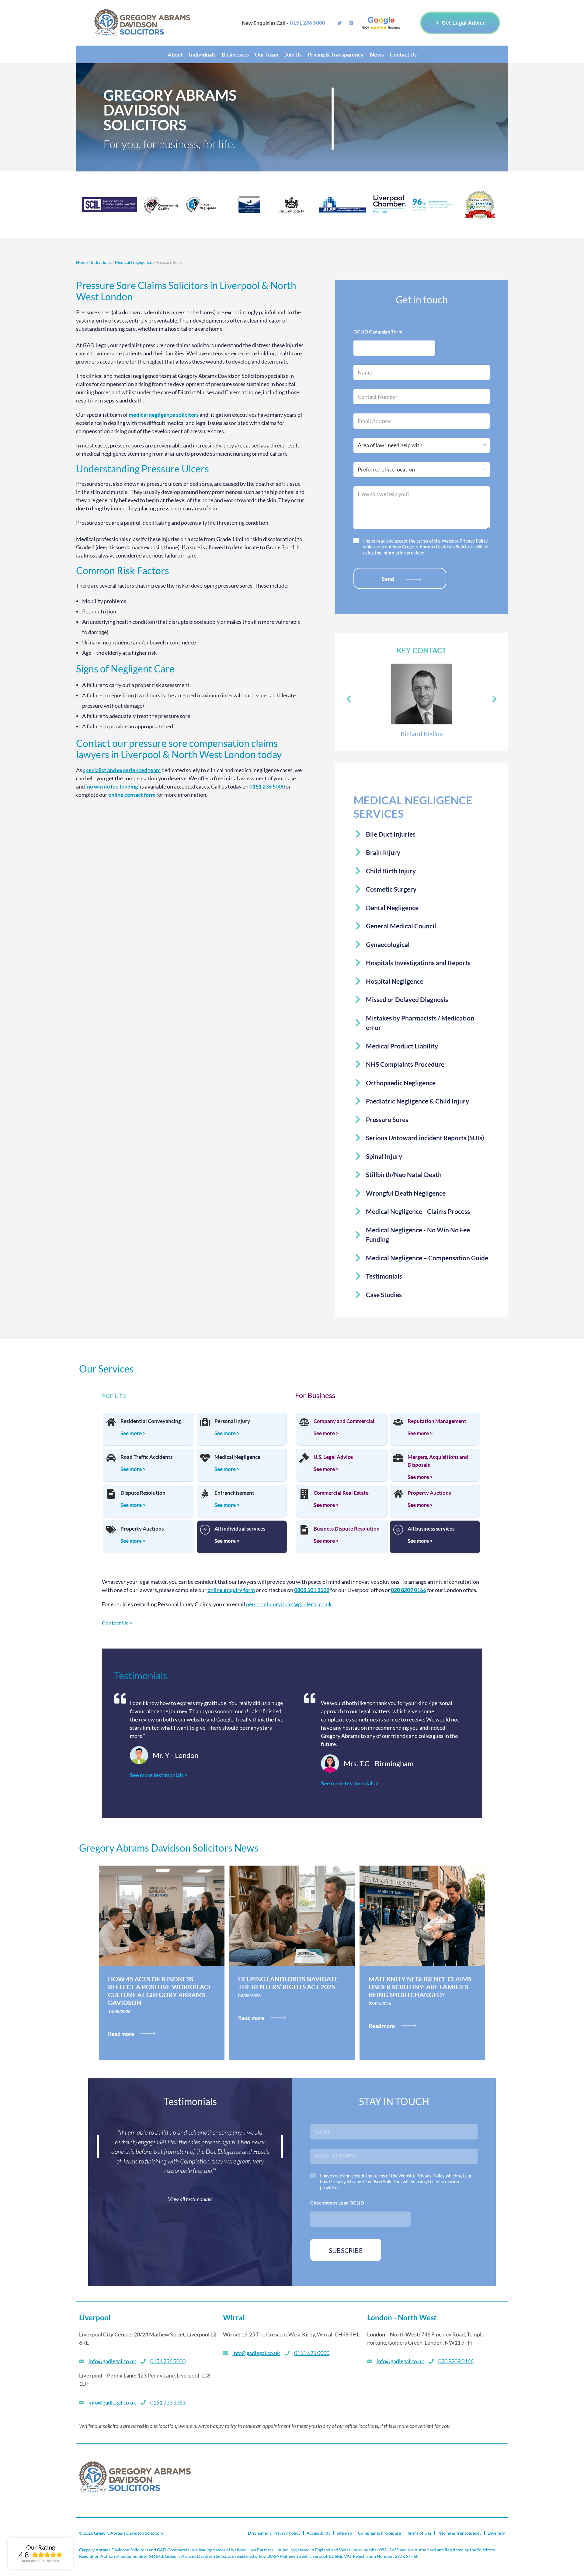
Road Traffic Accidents (146, 1457)
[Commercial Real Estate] (304, 1494)
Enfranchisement (234, 1493)
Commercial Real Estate (341, 1493)
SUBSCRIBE (346, 2250)
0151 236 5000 (267, 786)
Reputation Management (437, 1421)
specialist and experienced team (122, 770)
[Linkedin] (351, 23)
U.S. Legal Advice (333, 1457)
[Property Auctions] (111, 1530)
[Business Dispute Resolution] (304, 1530)
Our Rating (41, 2547)
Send (388, 579)
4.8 (24, 2555)
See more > (133, 1433)
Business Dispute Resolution (347, 1529)
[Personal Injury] (205, 1423)
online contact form (132, 795)
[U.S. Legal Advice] (304, 1459)
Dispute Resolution (143, 1493)
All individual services (240, 1529)
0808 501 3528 (312, 1590)
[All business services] (398, 1530)
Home (82, 262)
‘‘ (112, 786)
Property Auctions (142, 1529)
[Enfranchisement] (205, 1494)
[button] (349, 699)
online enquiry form (231, 1590)
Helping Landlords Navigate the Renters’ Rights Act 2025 (288, 1983)
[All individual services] (205, 1530)
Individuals (101, 262)
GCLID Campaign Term (378, 331)
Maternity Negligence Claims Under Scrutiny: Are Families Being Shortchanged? (420, 1987)
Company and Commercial (344, 1421)
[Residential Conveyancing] (111, 1423)
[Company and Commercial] (304, 1423)
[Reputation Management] (398, 1423)
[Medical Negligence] (205, 1459)
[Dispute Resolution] (111, 1494)
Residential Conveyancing (151, 1421)
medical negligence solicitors (164, 415)
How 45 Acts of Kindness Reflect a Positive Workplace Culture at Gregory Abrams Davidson (160, 1991)
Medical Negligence (134, 262)
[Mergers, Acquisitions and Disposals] (398, 1459)
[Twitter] (340, 23)
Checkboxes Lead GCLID (337, 2203)
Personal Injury (232, 1421)
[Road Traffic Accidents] (111, 1459)
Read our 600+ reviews (40, 2561)
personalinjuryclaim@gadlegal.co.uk (289, 1604)
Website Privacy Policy (465, 541)
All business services (431, 1529)
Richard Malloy (422, 734)
